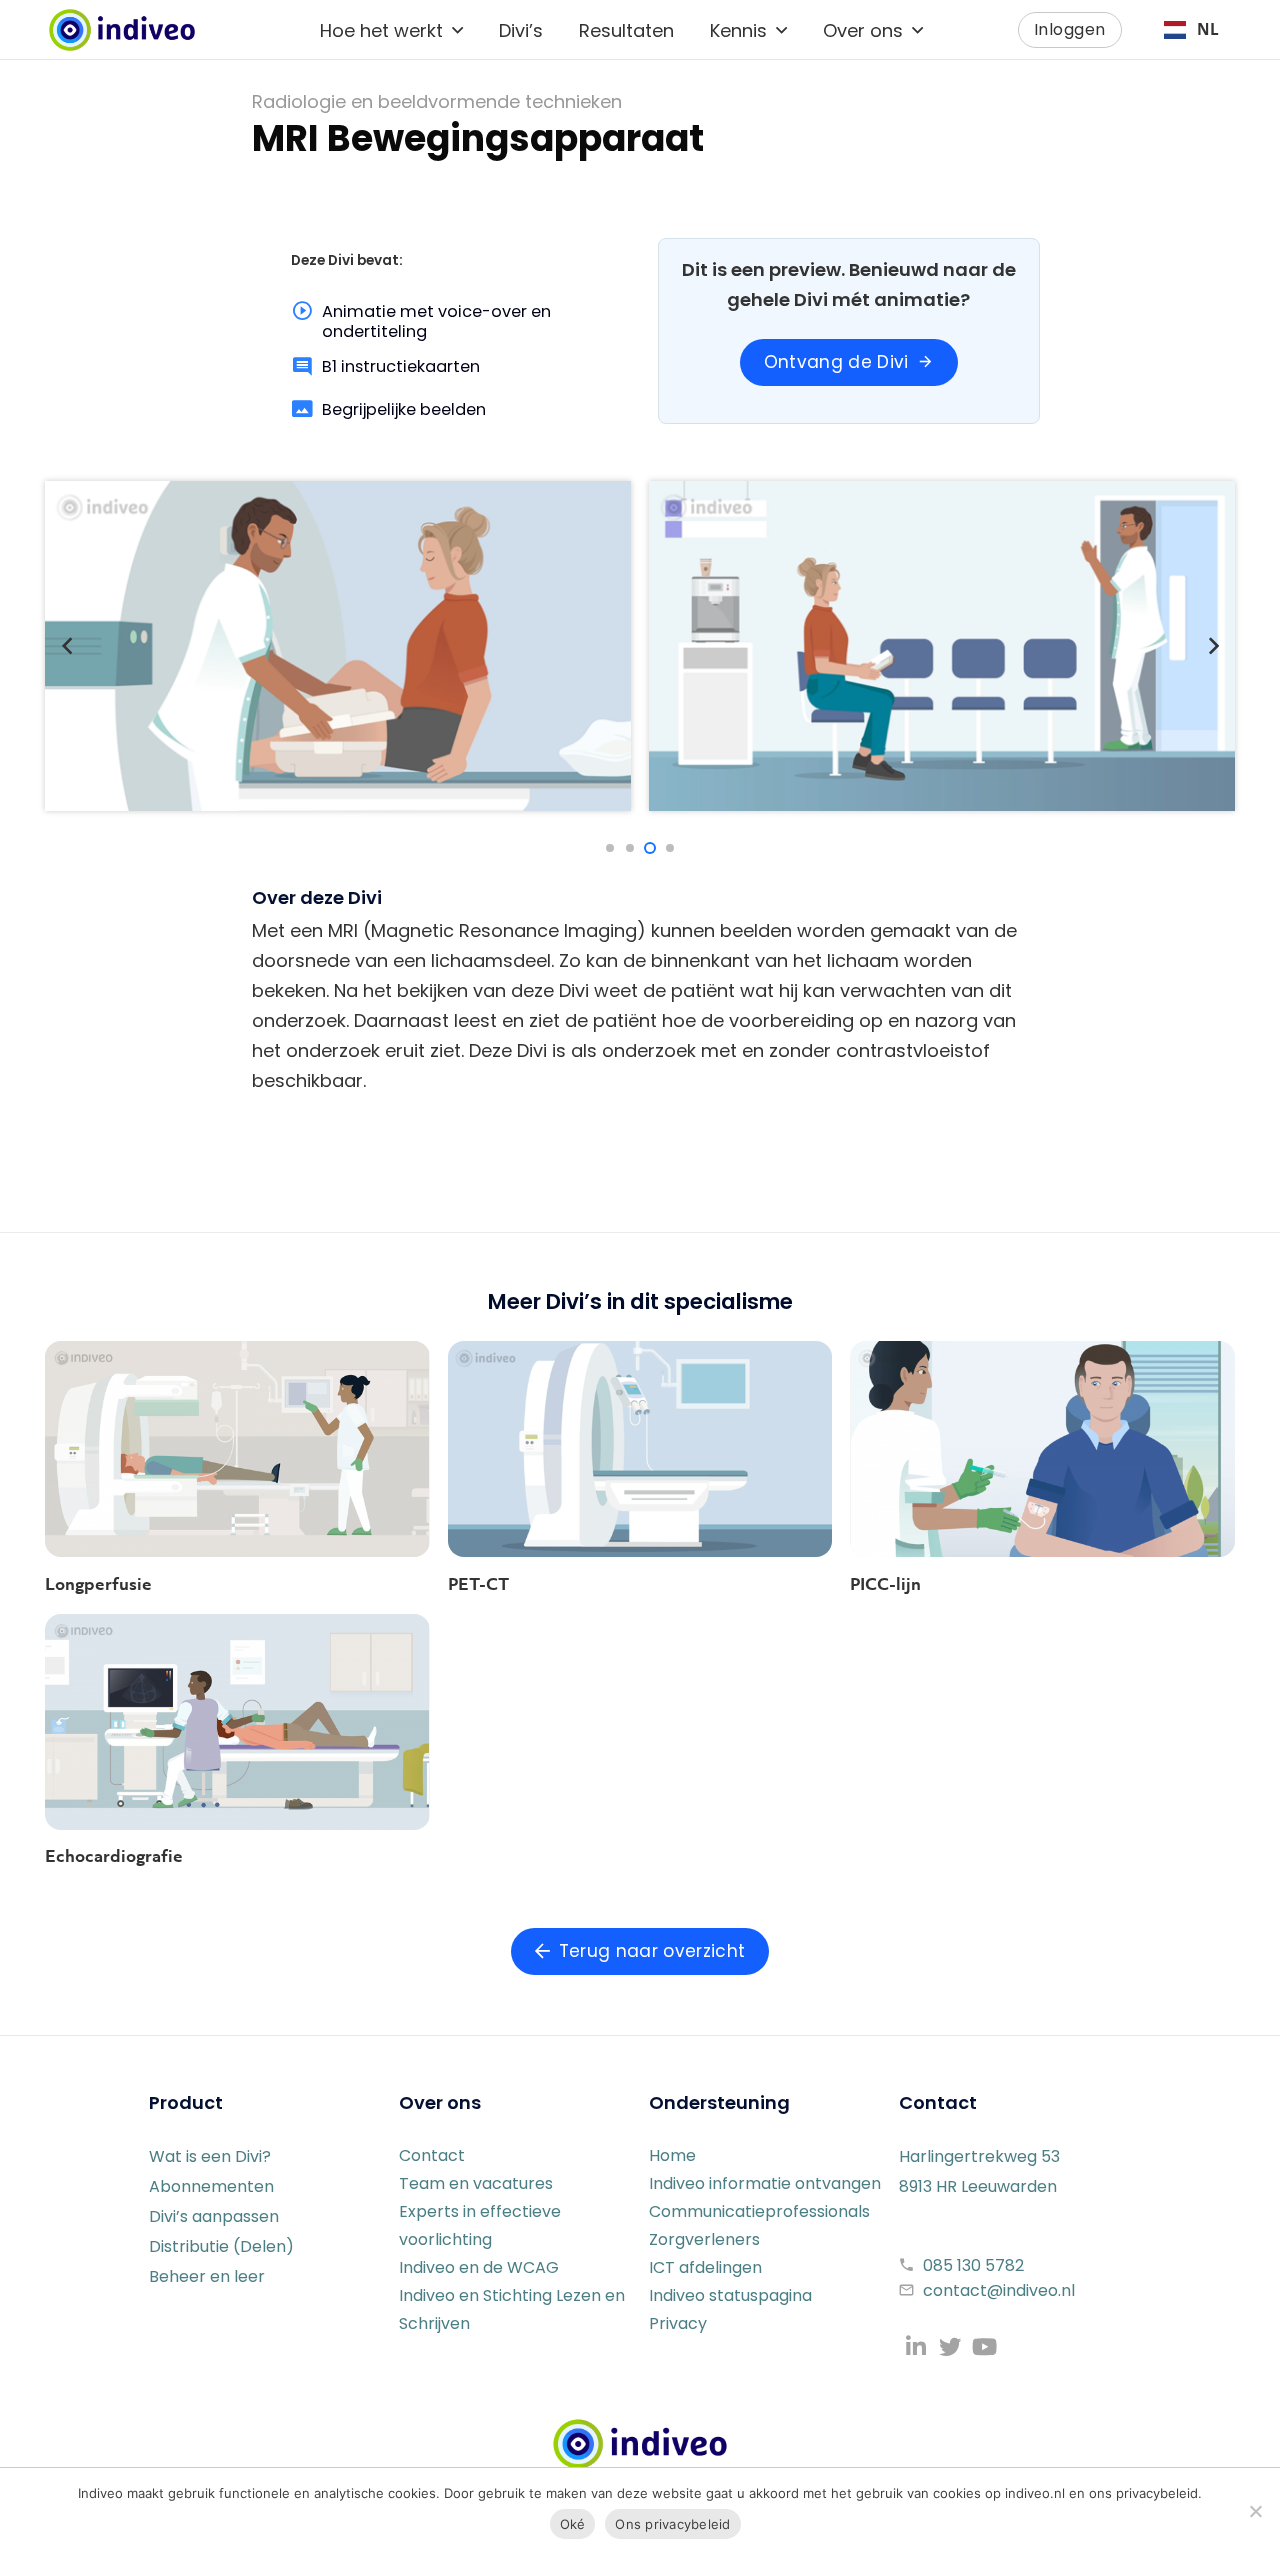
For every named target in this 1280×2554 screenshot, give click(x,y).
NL (1208, 29)
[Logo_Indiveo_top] (122, 30)
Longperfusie (98, 1584)
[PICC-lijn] (1042, 1449)
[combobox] (1191, 30)
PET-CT (478, 1584)
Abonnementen (211, 2186)
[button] (457, 30)
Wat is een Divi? (210, 2156)
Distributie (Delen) (221, 2246)
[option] (1191, 30)
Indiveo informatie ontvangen (765, 2183)
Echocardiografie (114, 1856)
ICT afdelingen (705, 2267)
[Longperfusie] (237, 1449)
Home (672, 2155)
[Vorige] (67, 646)
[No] (1255, 2511)
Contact (432, 2155)
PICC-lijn (885, 1584)
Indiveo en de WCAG (479, 2267)
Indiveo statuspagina (730, 2295)
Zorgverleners (704, 2239)
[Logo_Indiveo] (640, 2444)
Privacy (678, 2323)
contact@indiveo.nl (999, 2290)
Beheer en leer (207, 2276)
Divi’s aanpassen (214, 2216)
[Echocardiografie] (237, 1722)
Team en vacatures (476, 2183)
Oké (573, 2524)
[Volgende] (1212, 646)
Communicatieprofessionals (759, 2211)
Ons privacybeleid (672, 2524)
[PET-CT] (640, 1449)
